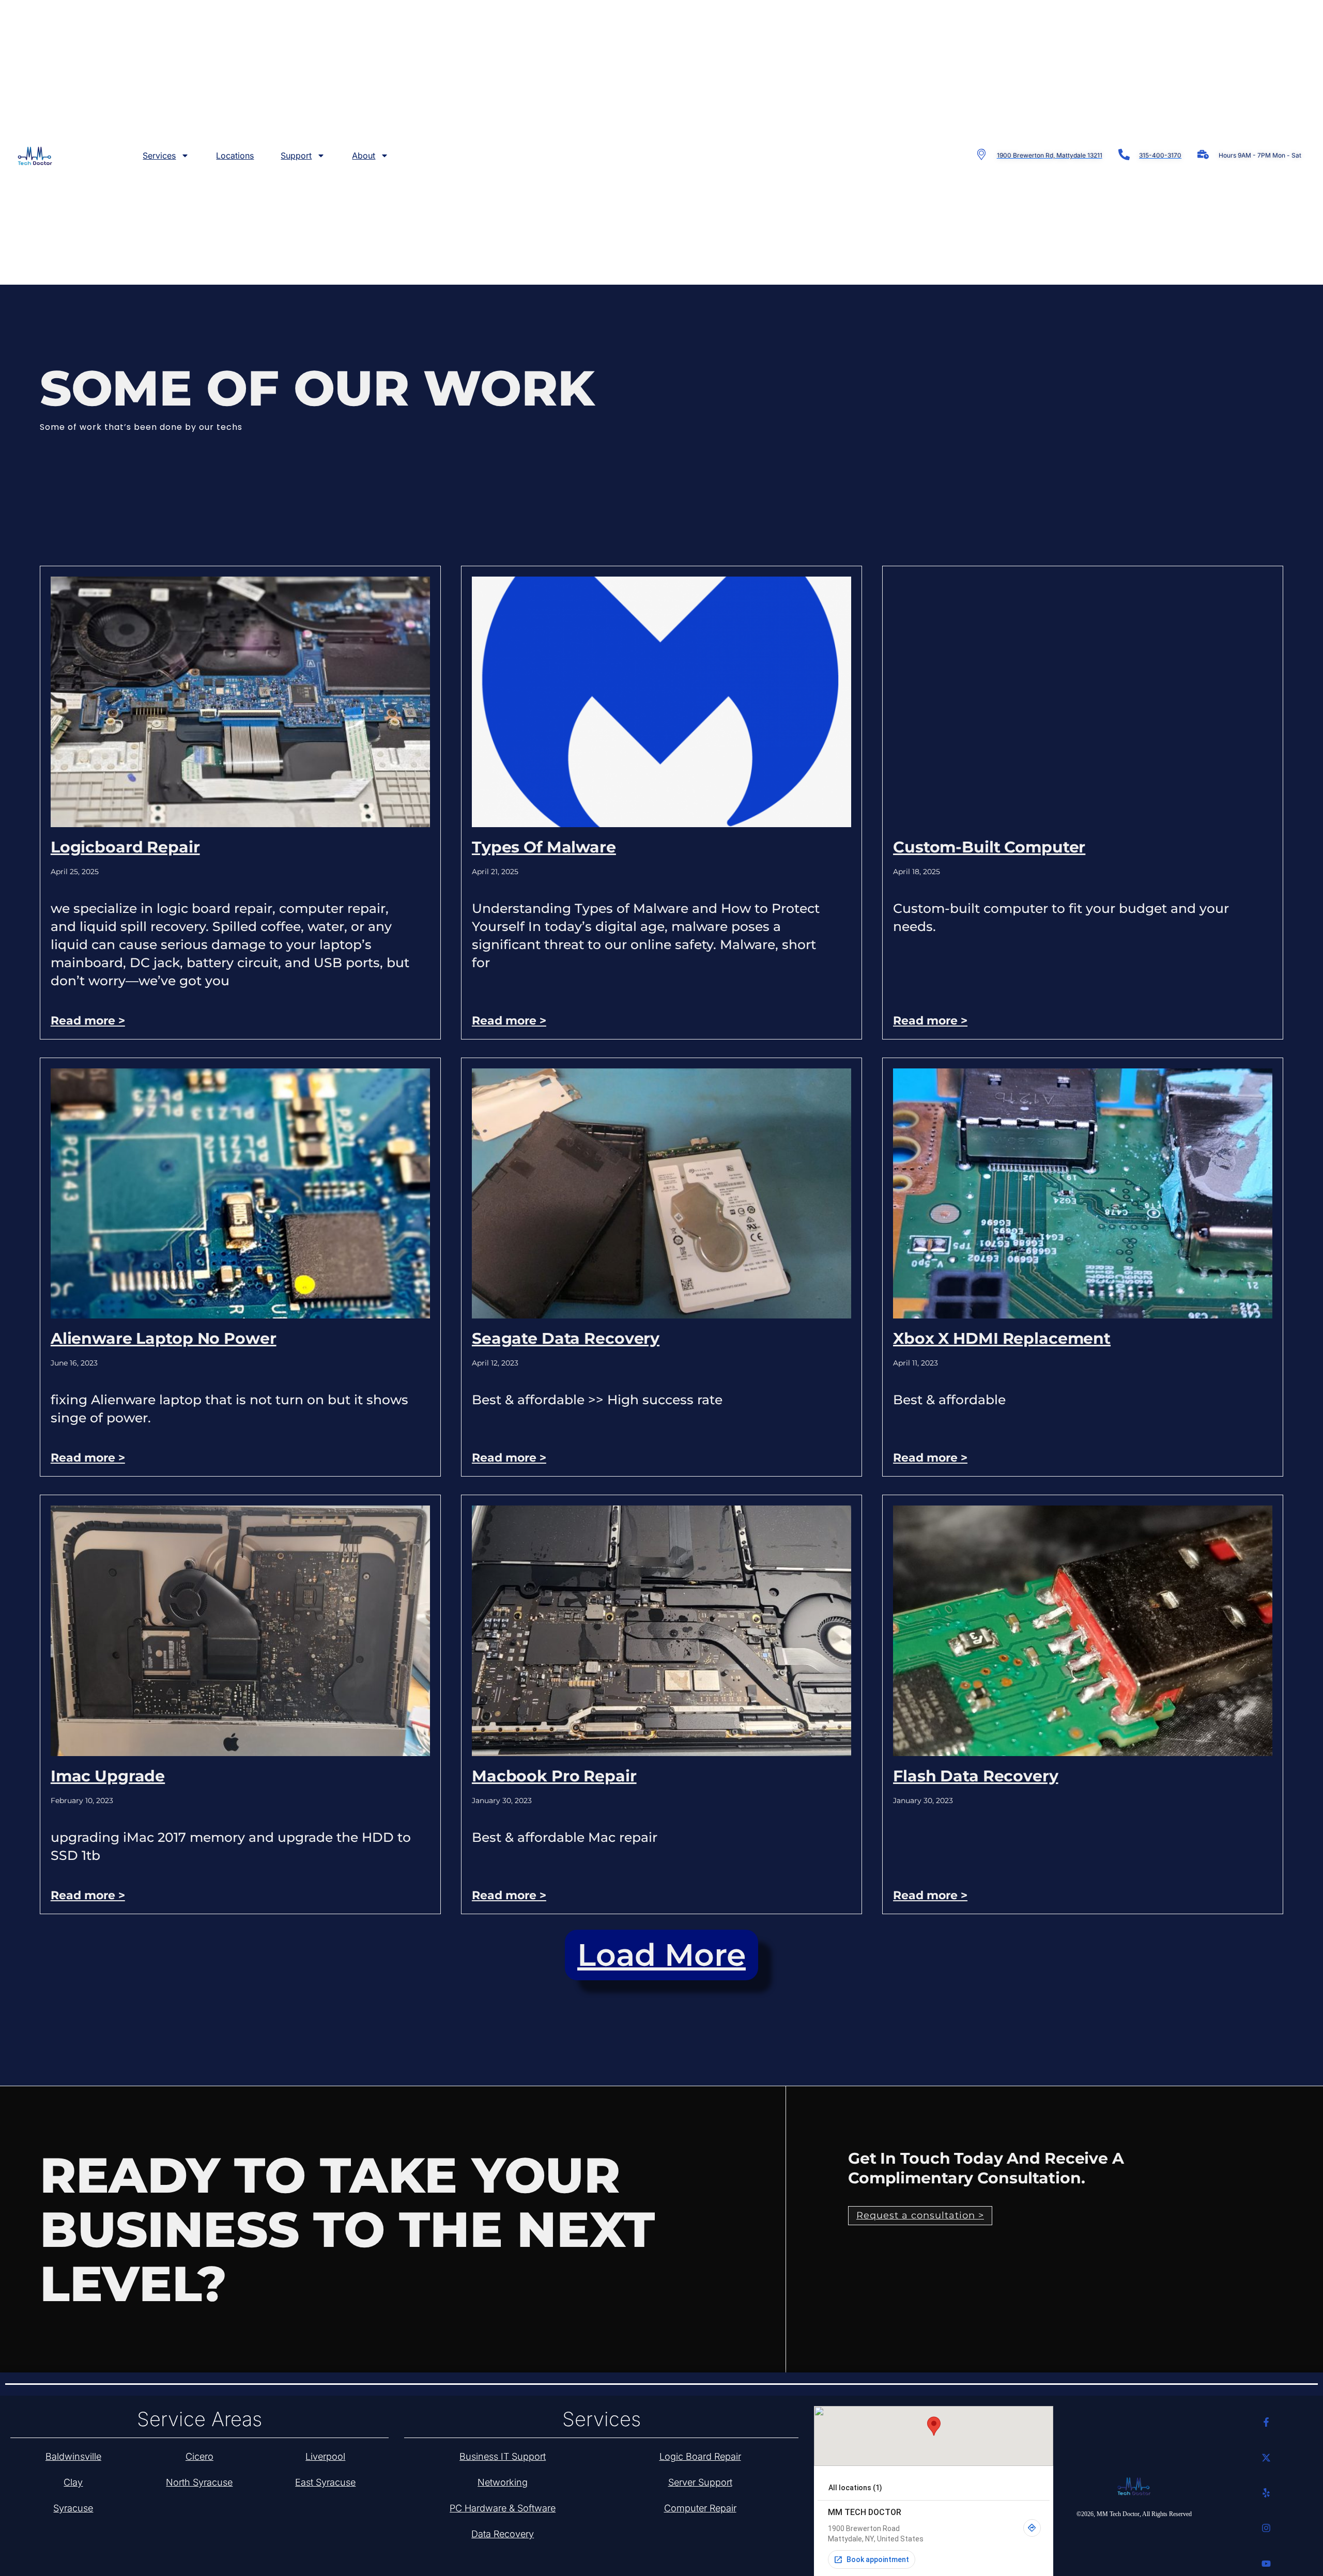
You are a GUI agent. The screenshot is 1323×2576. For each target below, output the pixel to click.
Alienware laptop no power (164, 1338)
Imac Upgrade (108, 1776)
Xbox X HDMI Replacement (1002, 1338)
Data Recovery (503, 2534)
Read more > (88, 1021)
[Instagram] (1266, 2528)
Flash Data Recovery (976, 1776)
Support (296, 156)
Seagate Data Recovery (566, 1338)
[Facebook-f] (1266, 2422)
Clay (73, 2482)
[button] (661, 1955)
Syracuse (73, 2508)
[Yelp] (1266, 2493)
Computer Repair (700, 2508)
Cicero (199, 2456)
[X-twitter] (1266, 2457)
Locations (235, 156)
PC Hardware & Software (503, 2508)
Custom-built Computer (989, 847)
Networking (503, 2482)
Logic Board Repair (700, 2456)
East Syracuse (325, 2482)
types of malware (544, 847)
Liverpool (325, 2456)
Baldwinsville (73, 2456)
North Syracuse (199, 2482)
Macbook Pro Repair (554, 1776)
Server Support (700, 2482)
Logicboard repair (125, 847)
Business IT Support (503, 2456)
